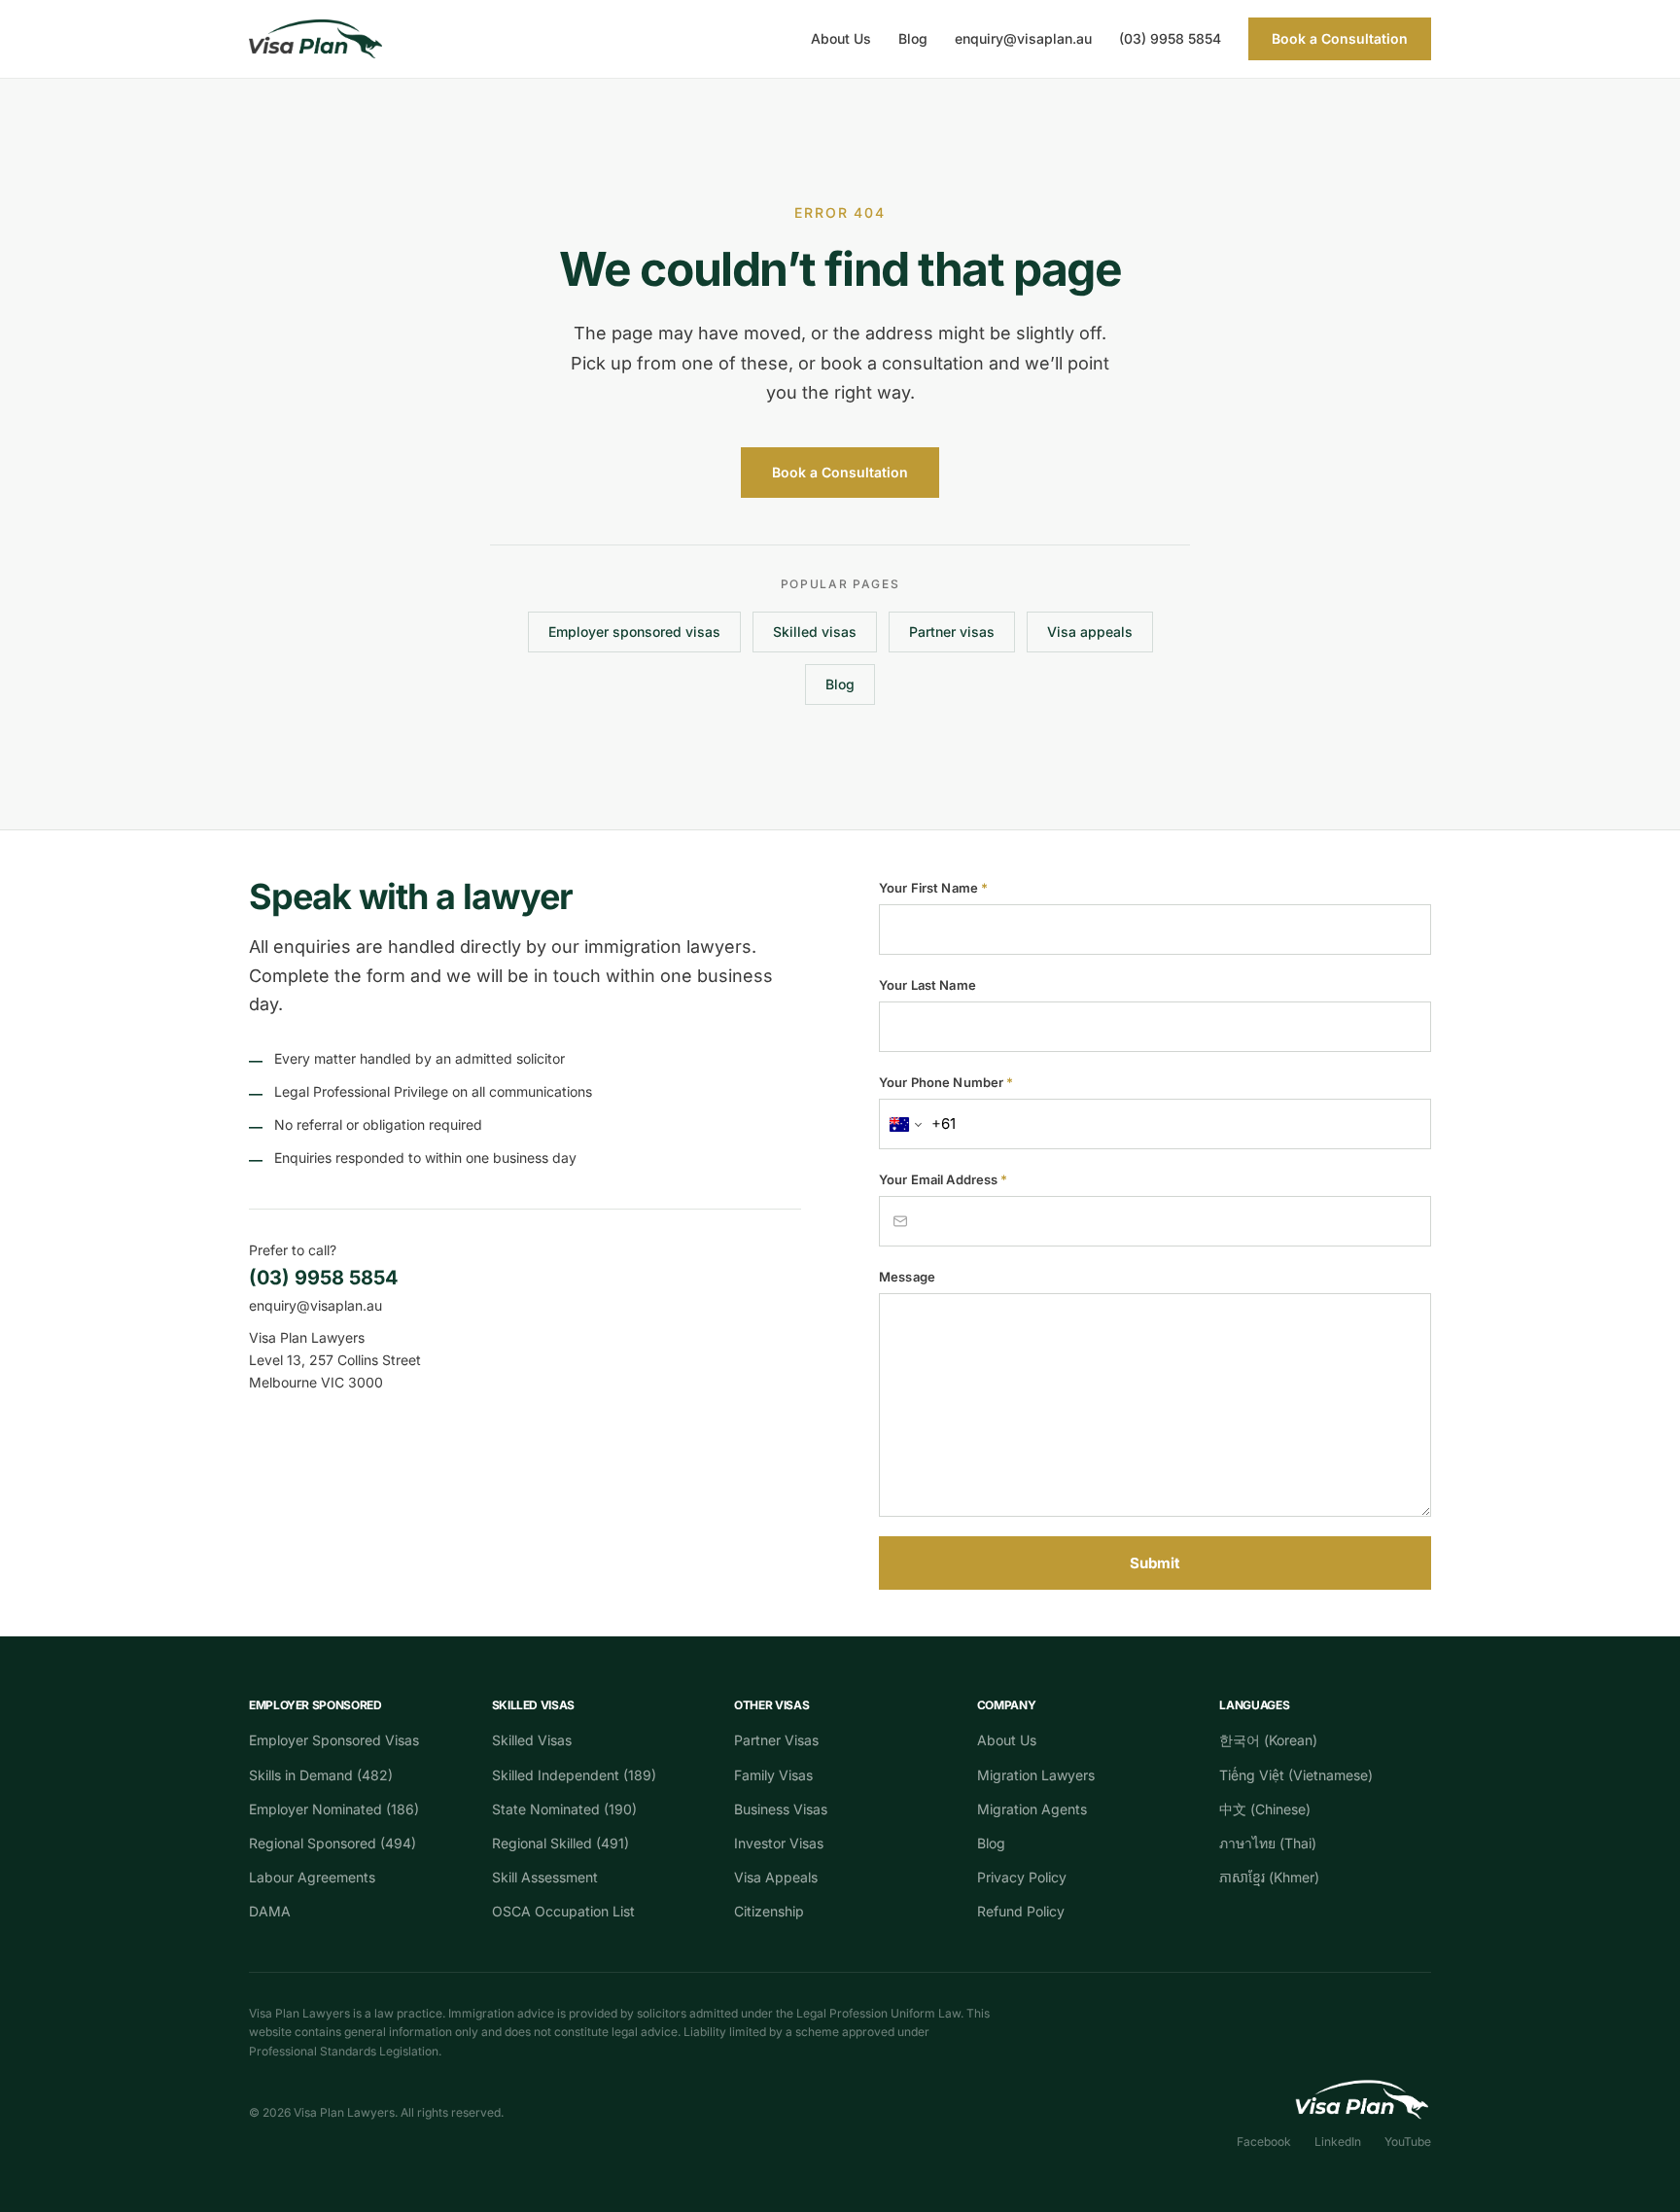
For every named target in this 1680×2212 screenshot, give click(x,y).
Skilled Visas (532, 1740)
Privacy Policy (1022, 1877)
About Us (841, 38)
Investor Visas (779, 1843)
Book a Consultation (1340, 38)
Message (907, 1277)
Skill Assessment (545, 1877)
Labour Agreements (312, 1877)
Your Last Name (927, 985)
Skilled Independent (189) (574, 1775)
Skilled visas (815, 632)
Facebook (1264, 2142)
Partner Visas (776, 1740)
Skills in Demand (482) (321, 1775)
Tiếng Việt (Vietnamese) (1296, 1775)
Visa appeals (1090, 632)
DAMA (270, 1911)
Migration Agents (1032, 1809)
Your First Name (933, 888)
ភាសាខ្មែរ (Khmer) (1269, 1877)
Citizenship (769, 1911)
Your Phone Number (946, 1082)
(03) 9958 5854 (1170, 38)
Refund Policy (1021, 1911)
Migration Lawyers (1036, 1775)
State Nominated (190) (564, 1809)
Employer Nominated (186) (334, 1809)
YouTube (1408, 2142)
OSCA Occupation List (563, 1911)
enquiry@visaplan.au (1023, 38)
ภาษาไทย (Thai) (1268, 1843)
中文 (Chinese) (1265, 1809)
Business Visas (781, 1809)
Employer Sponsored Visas (334, 1740)
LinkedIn (1338, 2142)
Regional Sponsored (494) (332, 1843)
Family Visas (773, 1775)
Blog (913, 38)
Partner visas (952, 632)
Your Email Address (944, 1179)
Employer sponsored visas (634, 632)
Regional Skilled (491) (560, 1843)
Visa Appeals (776, 1877)
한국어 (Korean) (1268, 1740)
